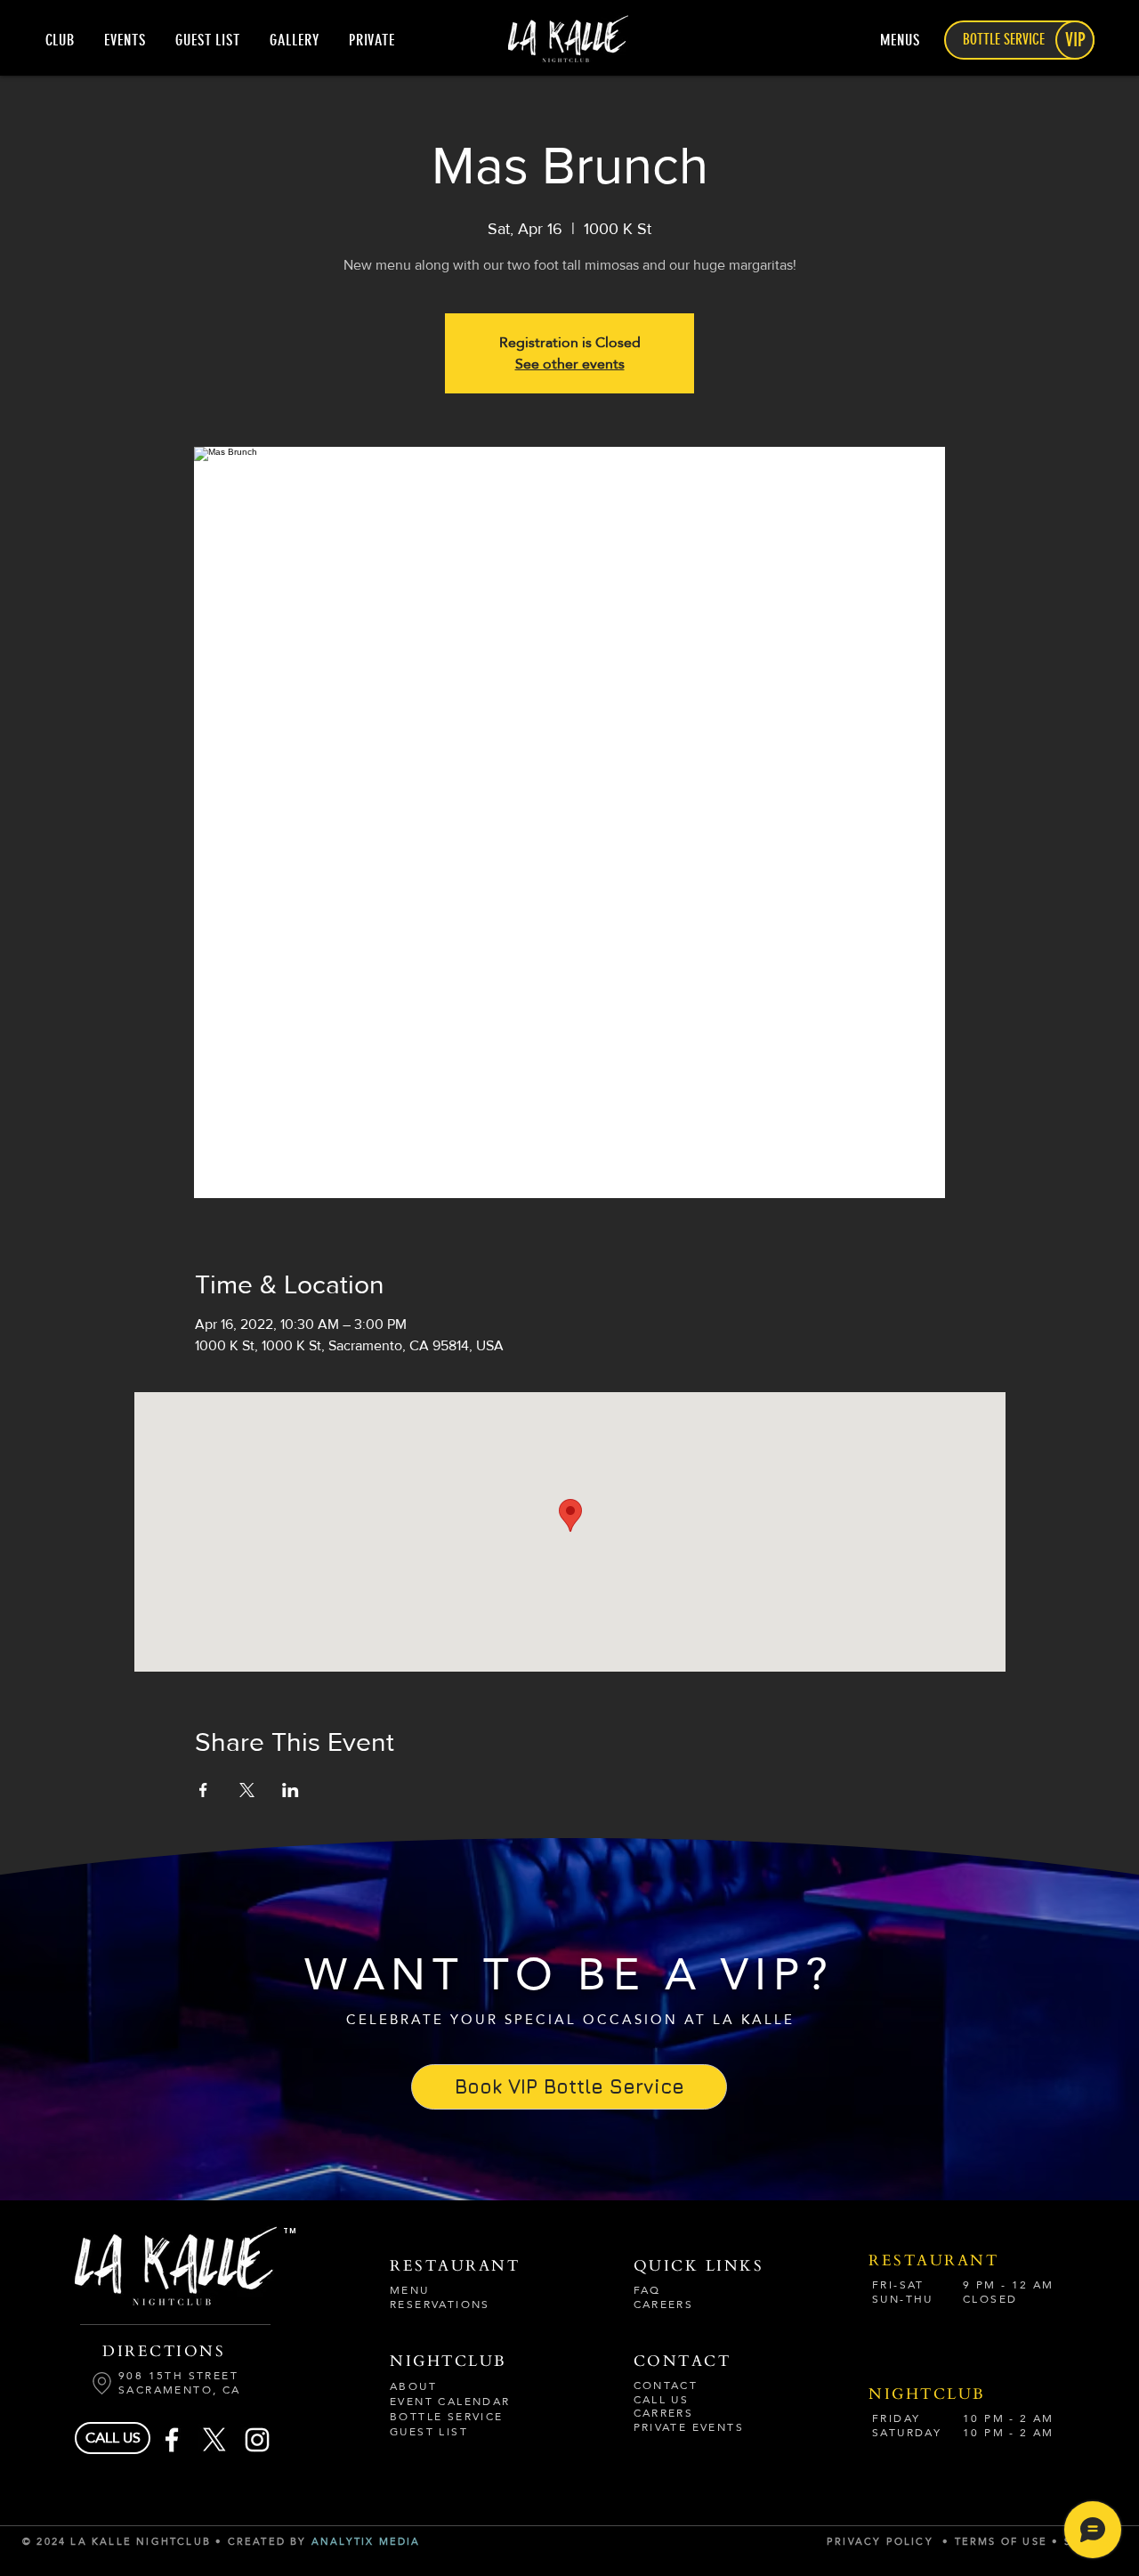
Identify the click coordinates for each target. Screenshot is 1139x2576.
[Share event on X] (247, 1790)
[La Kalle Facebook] (172, 2440)
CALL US (662, 2400)
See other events (570, 364)
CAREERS (664, 2305)
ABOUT (413, 2386)
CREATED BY (270, 2542)
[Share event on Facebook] (203, 1790)
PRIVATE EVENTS (689, 2427)
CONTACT (666, 2386)
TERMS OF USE (1004, 2542)
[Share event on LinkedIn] (291, 1790)
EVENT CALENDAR (450, 2402)
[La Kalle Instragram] (257, 2440)
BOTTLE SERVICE (447, 2417)
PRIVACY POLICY (880, 2542)
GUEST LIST (429, 2432)
